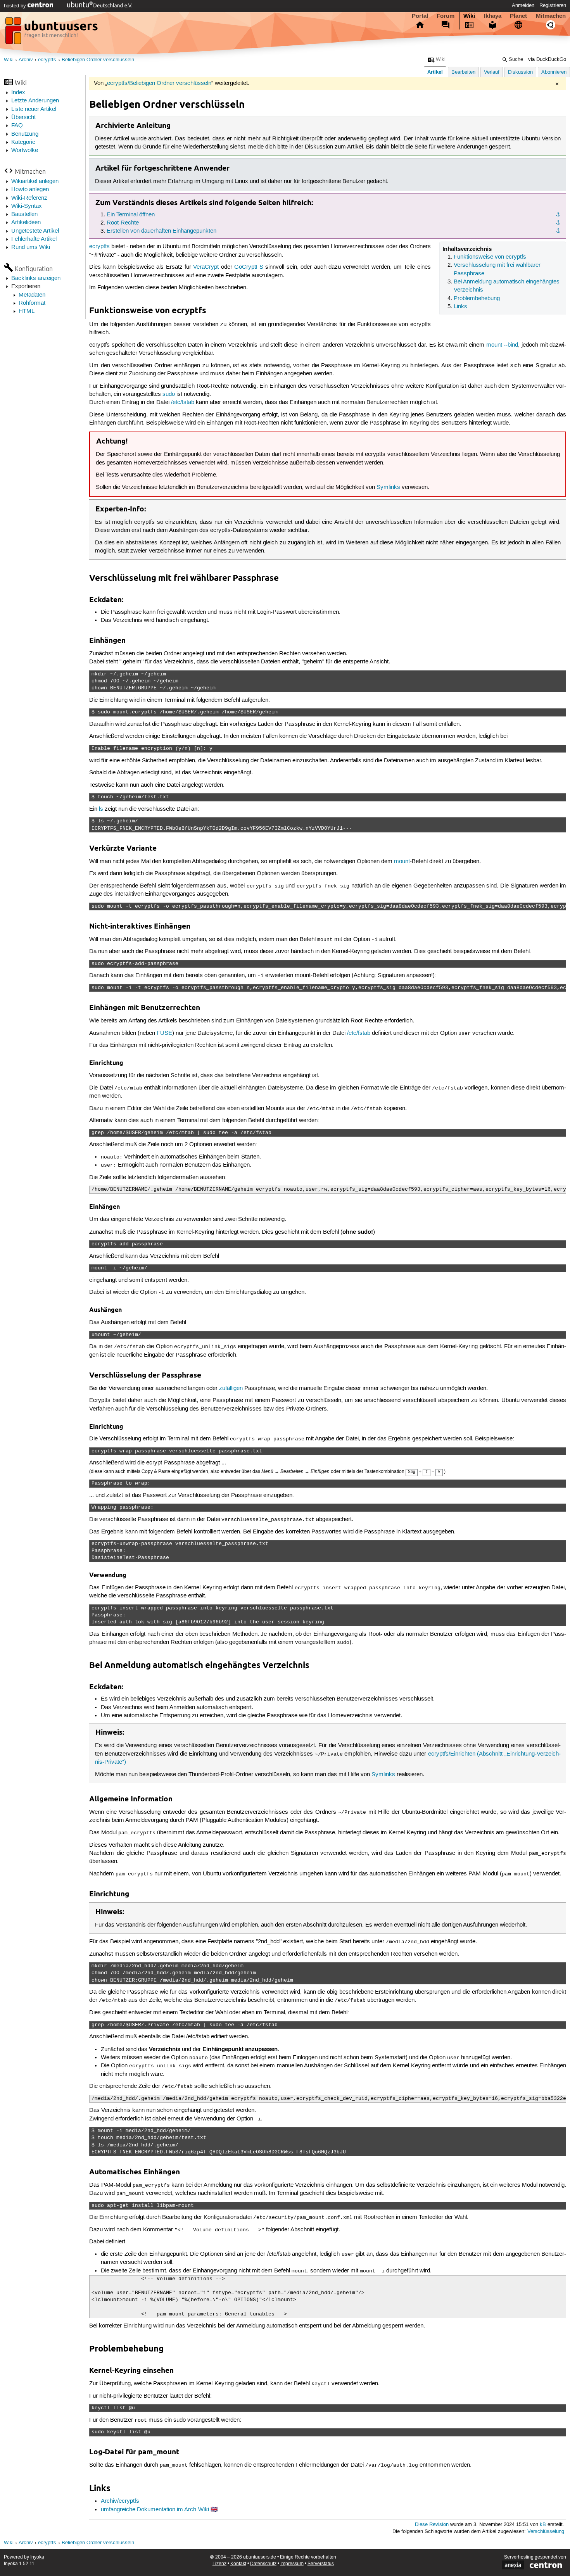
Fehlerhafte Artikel (34, 239)
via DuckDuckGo (547, 60)
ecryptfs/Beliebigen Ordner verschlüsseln (159, 83)
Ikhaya (493, 16)
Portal (420, 16)
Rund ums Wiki (31, 247)
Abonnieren (554, 72)
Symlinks (388, 487)
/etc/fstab (183, 402)
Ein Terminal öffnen (131, 215)
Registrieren (553, 5)
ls (101, 809)
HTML (27, 311)
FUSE (164, 1033)
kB (543, 2525)
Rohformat (32, 303)
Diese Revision (432, 2525)
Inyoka (37, 2557)
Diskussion (520, 72)
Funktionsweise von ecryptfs (490, 257)
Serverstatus (321, 2564)
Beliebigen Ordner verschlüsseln (98, 60)
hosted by (16, 6)
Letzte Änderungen (35, 101)
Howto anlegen (30, 190)
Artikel (435, 72)
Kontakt (238, 2564)
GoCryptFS (249, 267)
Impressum (292, 2564)
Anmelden (523, 5)
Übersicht (23, 117)
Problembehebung (477, 299)
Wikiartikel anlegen (35, 181)
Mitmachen (551, 16)
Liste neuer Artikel (34, 109)
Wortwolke (25, 150)
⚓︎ (558, 215)
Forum (446, 16)
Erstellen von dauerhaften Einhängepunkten (161, 231)
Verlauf (492, 72)
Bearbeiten (463, 72)
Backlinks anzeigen (36, 278)
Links (460, 307)
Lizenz (219, 2564)
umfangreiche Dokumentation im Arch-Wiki (155, 2510)
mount (402, 862)
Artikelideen (26, 223)
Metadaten (32, 295)
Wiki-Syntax (27, 206)
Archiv (26, 60)
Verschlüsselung (546, 2532)
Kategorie (23, 142)
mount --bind (502, 345)
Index (18, 93)
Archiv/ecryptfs (120, 2501)
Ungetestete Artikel (35, 231)
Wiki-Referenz (29, 198)
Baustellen (24, 214)
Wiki (469, 16)
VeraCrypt (206, 267)
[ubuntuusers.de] (52, 33)
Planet (518, 16)
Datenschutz (263, 2564)
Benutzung (25, 134)
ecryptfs (47, 60)
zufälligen (231, 1388)
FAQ (17, 126)
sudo (169, 394)
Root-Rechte (123, 223)
